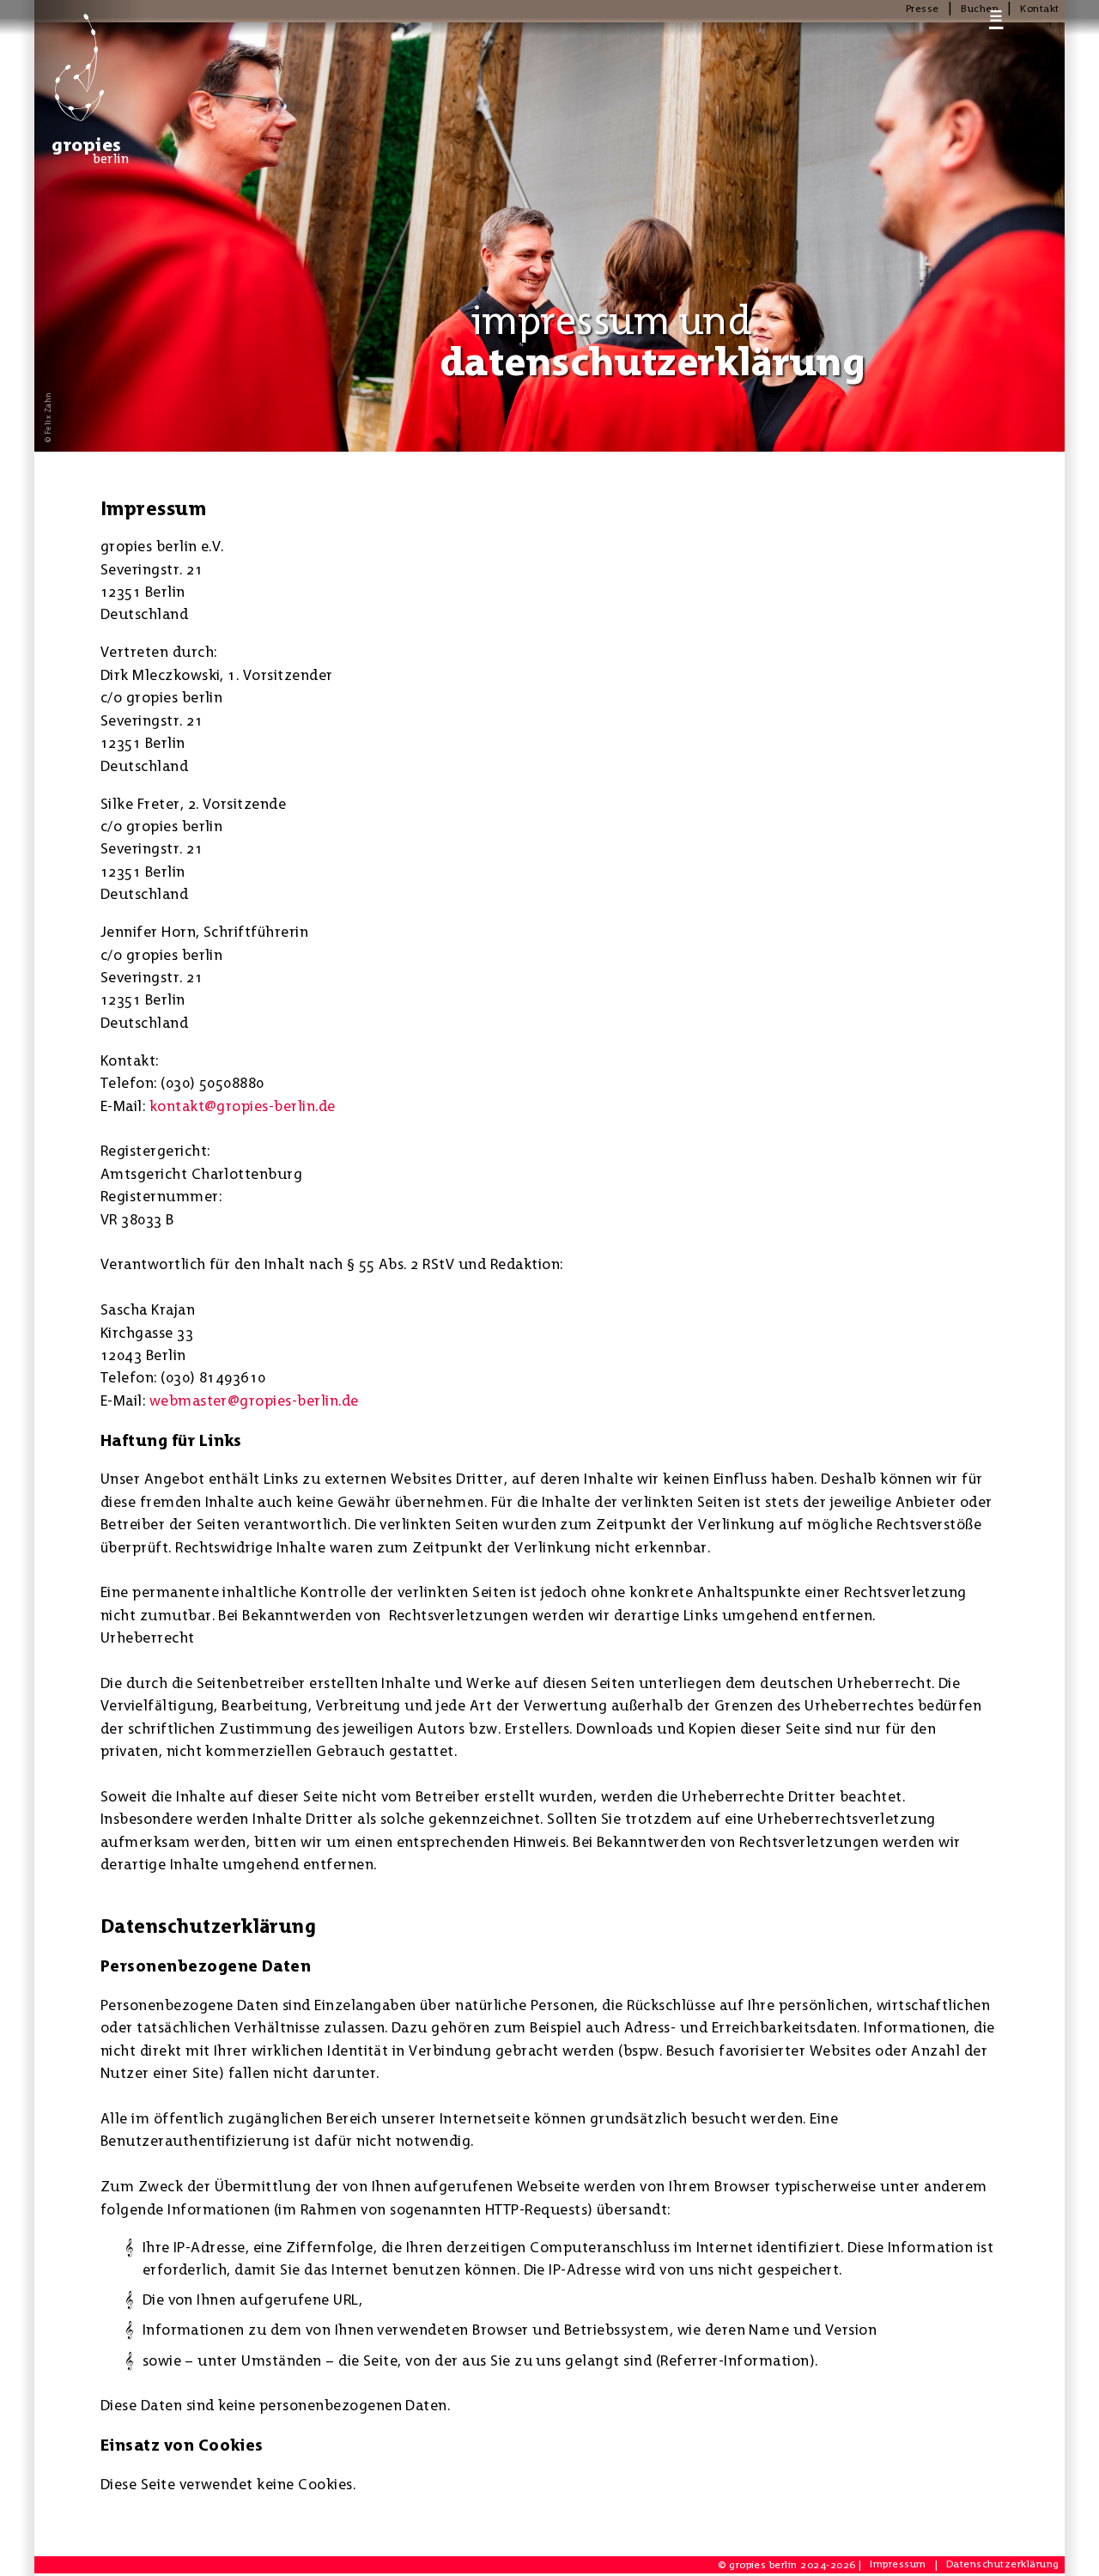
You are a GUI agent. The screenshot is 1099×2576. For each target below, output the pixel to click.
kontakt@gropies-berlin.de (243, 1106)
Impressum (898, 2564)
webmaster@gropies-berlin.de (254, 1400)
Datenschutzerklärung (1003, 2564)
